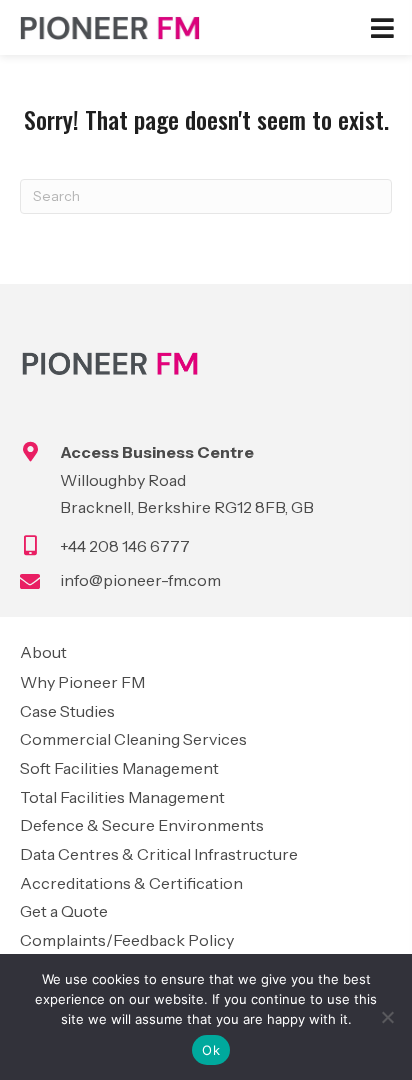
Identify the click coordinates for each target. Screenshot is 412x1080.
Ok (211, 1050)
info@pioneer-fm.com (140, 580)
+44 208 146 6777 (125, 546)
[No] (387, 1017)
